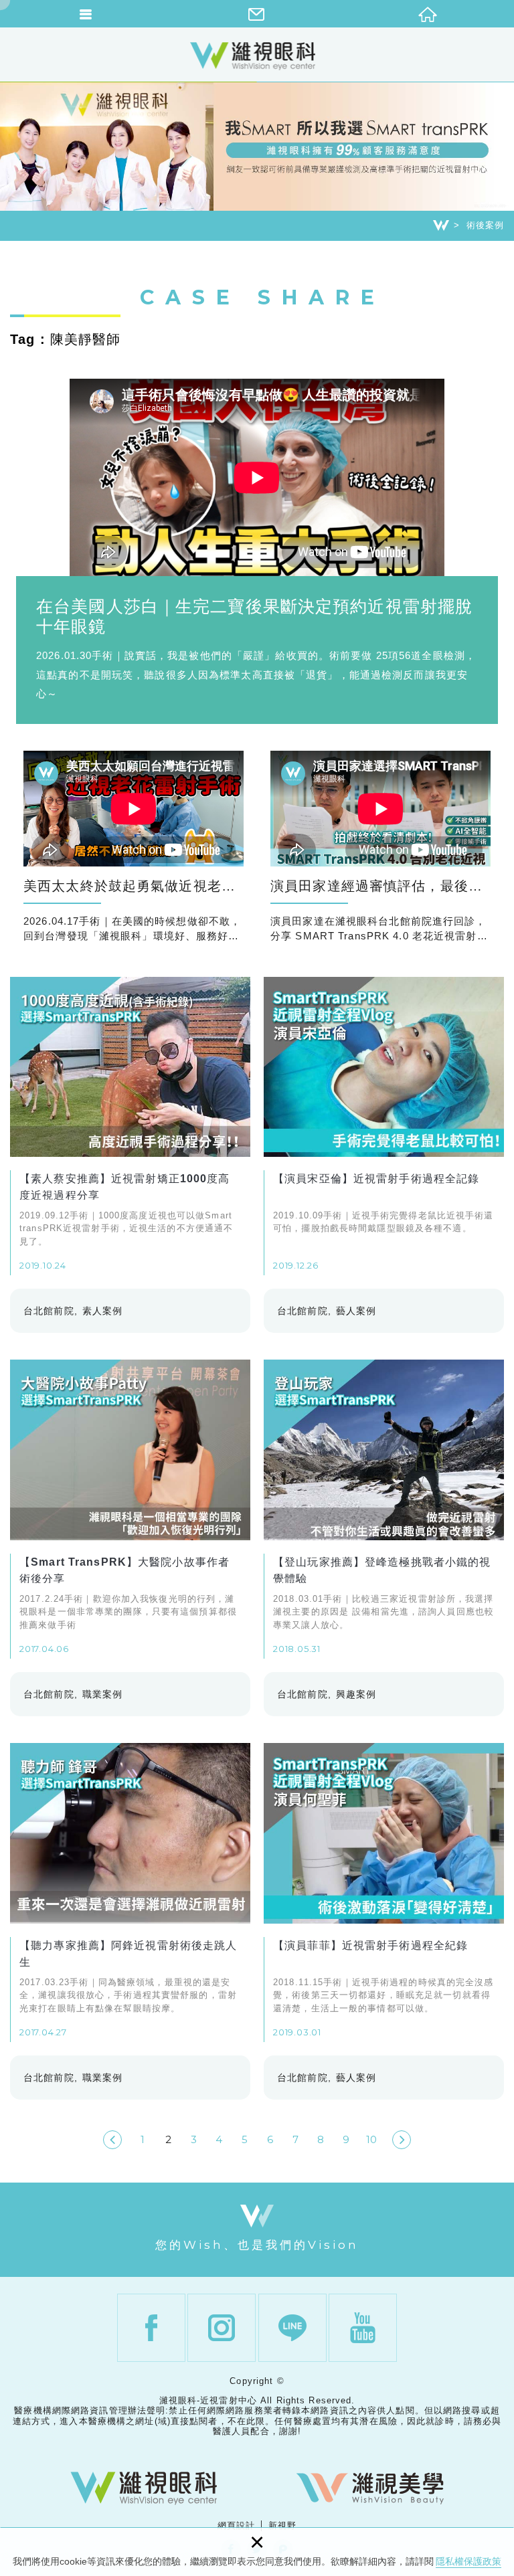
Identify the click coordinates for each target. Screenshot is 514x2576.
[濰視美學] (370, 2488)
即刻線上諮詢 (497, 1529)
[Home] (441, 225)
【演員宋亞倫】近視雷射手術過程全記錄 (384, 1126)
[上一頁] (112, 2140)
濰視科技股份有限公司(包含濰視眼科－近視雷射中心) (257, 56)
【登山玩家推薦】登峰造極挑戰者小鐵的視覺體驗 (384, 1509)
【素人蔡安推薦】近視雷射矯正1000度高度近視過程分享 (130, 1126)
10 (371, 2139)
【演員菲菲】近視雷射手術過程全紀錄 (384, 1892)
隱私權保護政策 (468, 2561)
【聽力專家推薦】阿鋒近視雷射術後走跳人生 (130, 1892)
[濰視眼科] (144, 2488)
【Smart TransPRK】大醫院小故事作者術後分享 (130, 1509)
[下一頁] (402, 2140)
